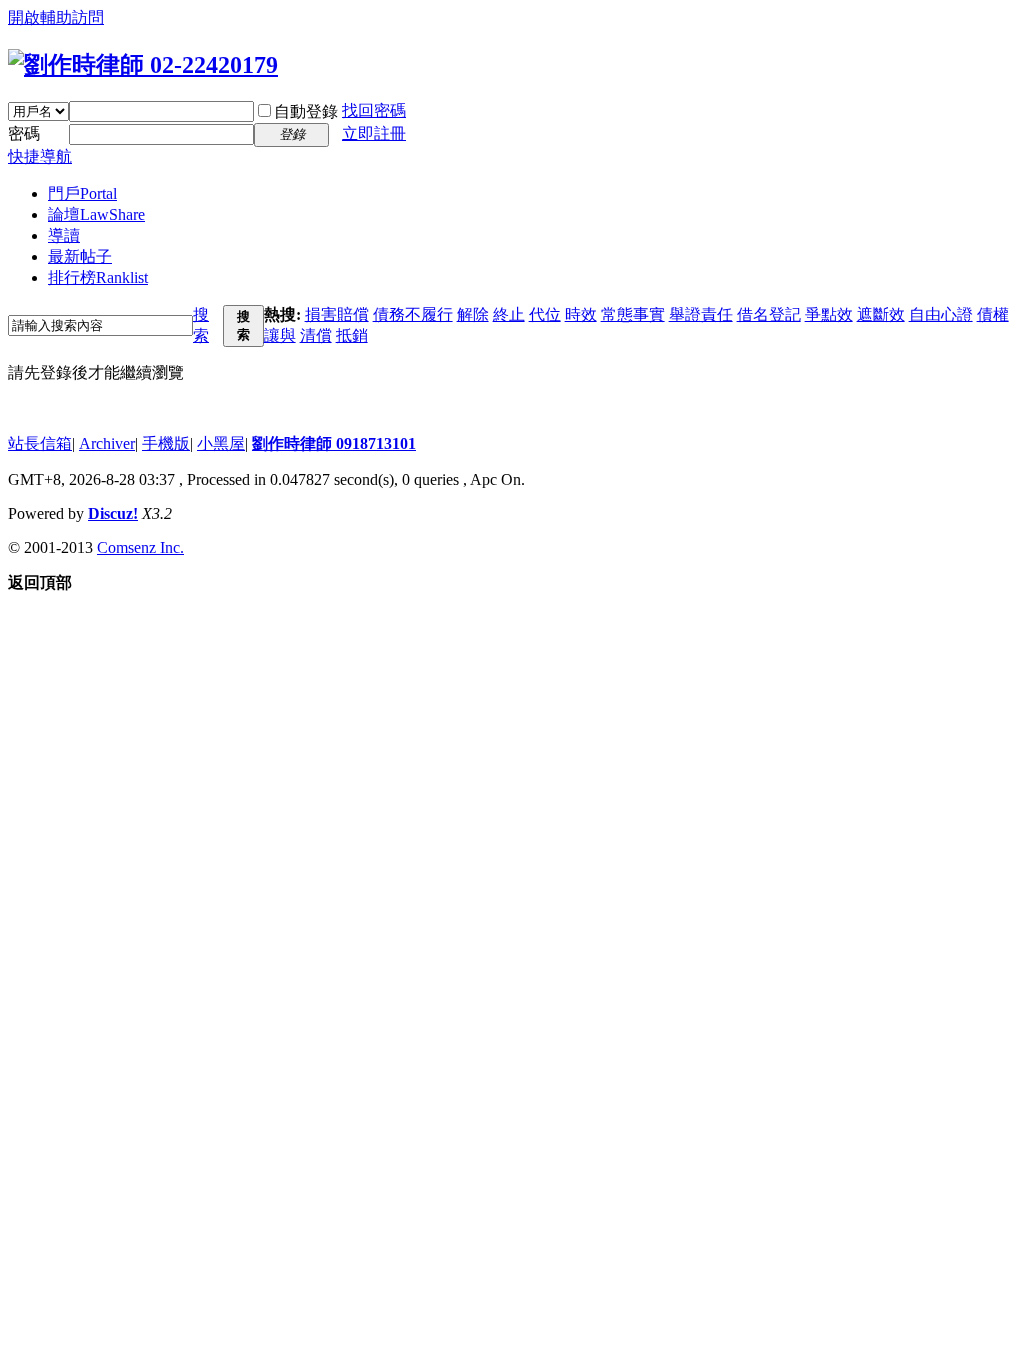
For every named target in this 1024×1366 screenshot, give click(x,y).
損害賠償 (337, 314)
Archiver (107, 443)
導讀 (64, 235)
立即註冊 (374, 133)
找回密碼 (374, 110)
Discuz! (113, 513)
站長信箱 (40, 443)
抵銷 (352, 335)
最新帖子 (80, 256)
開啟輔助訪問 (56, 17)
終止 (509, 314)
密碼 (24, 133)
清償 (316, 335)
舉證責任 (701, 314)
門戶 (82, 193)
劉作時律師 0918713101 (334, 443)
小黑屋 (221, 443)
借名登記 (769, 314)
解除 (473, 314)
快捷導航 (40, 156)
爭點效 (829, 314)
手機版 (166, 443)
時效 (581, 314)
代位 (545, 314)
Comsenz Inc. (140, 547)
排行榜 (98, 277)
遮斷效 (881, 314)
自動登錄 (306, 111)
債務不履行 (413, 314)
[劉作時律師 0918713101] (143, 65)
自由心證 (941, 314)
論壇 (96, 214)
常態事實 (633, 314)
